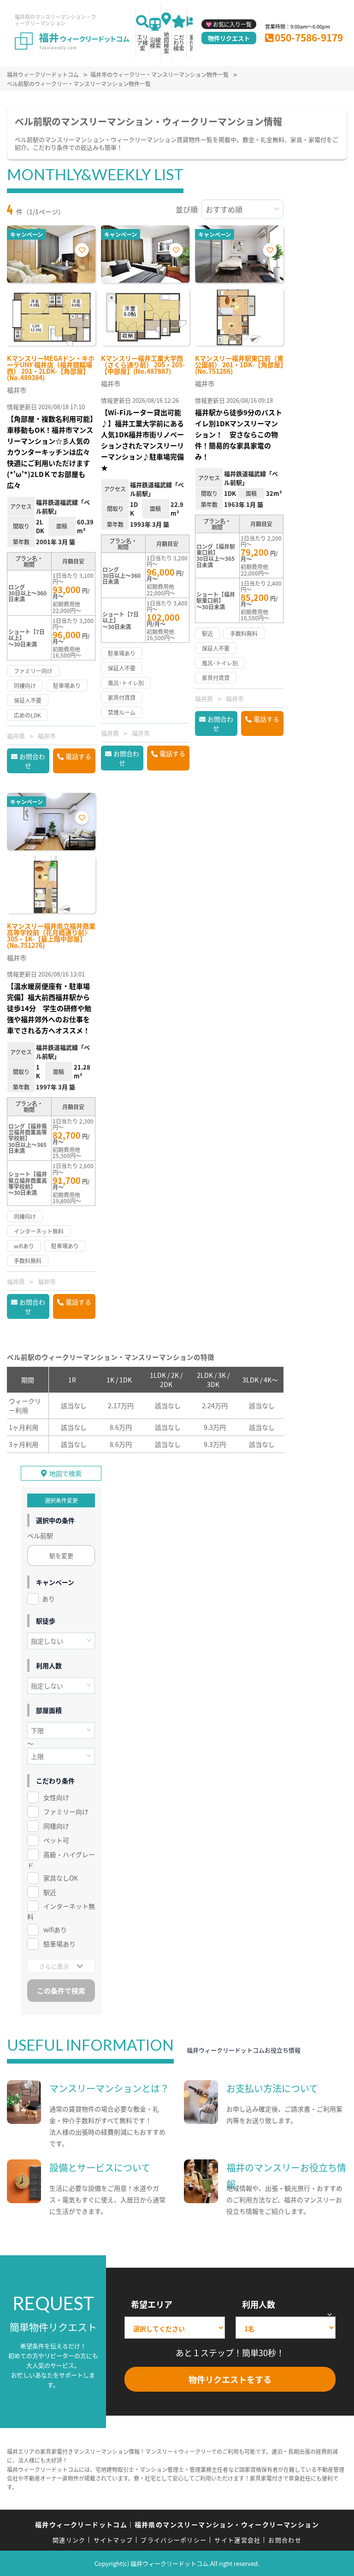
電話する (78, 756)
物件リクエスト (229, 38)
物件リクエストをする (230, 2379)
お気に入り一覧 (232, 24)
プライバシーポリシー (174, 2540)
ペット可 (56, 1840)
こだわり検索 (179, 43)
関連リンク (69, 2540)
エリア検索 (142, 43)
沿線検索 (155, 43)
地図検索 (166, 43)
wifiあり (55, 1929)
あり (48, 1599)
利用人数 (259, 2304)
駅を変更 (61, 1556)
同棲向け (56, 1826)
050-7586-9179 (309, 37)
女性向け (56, 1797)
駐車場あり (59, 1944)
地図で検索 (65, 1473)
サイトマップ (113, 2540)
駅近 (50, 1892)
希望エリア (152, 2304)
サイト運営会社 (237, 2540)
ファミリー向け (66, 1811)
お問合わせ (32, 761)
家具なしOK (61, 1878)
